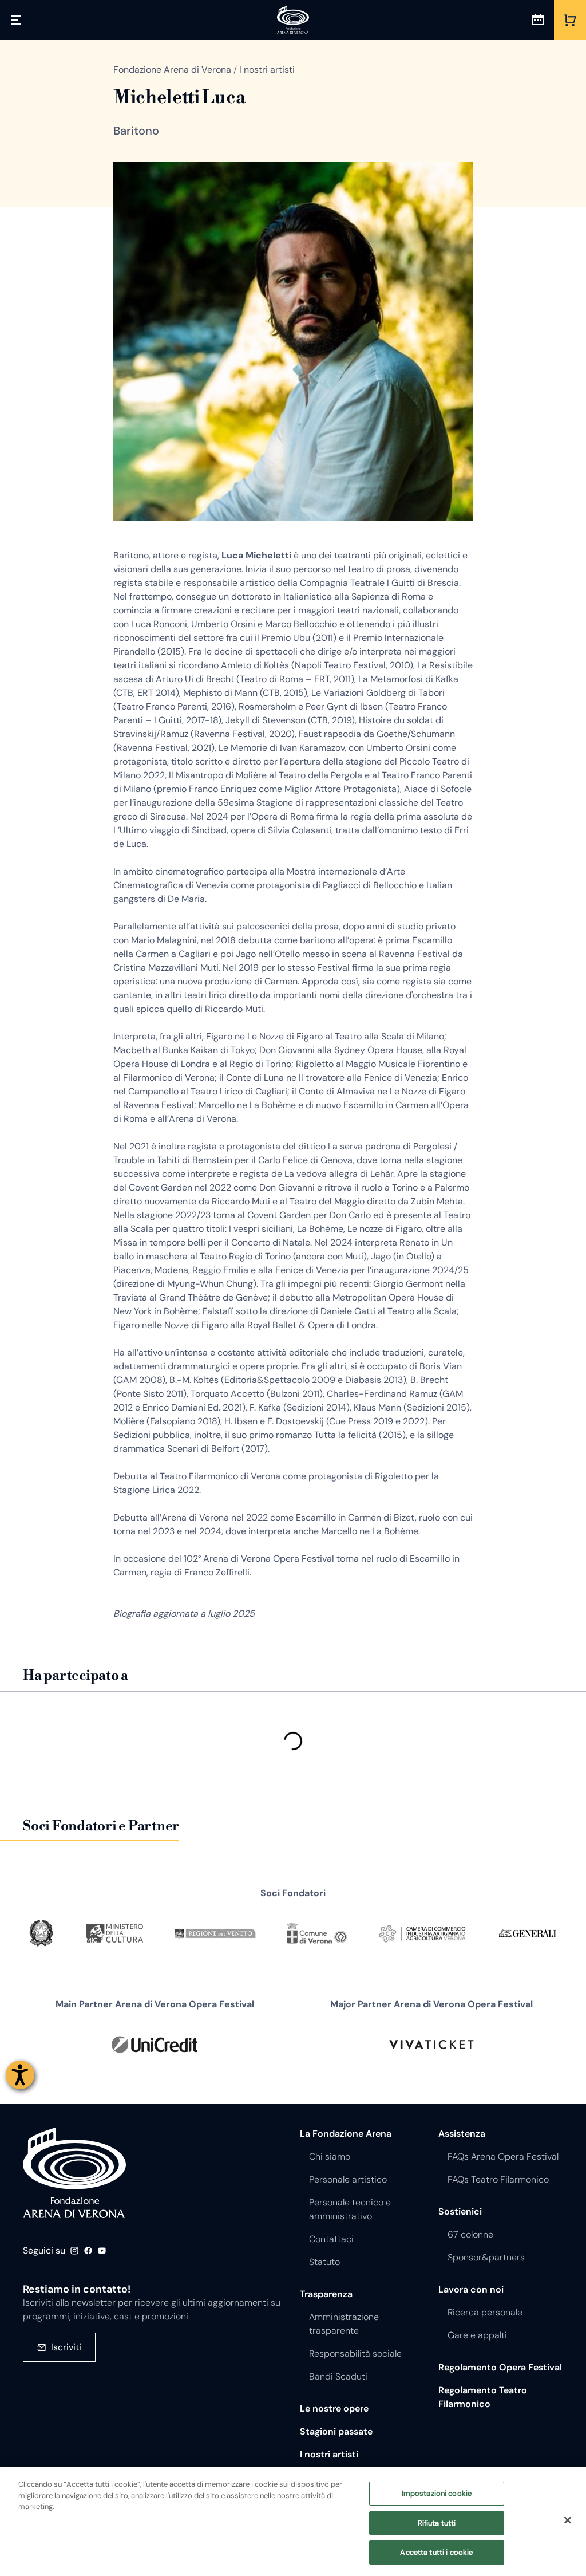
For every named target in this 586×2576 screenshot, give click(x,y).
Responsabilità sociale (355, 2354)
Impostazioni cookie (437, 2493)
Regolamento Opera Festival (500, 2367)
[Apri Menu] (16, 20)
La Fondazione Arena (346, 2134)
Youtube (102, 2251)
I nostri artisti (329, 2454)
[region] (293, 2522)
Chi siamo (330, 2156)
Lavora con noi (471, 2289)
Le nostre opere (334, 2408)
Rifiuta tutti (437, 2523)
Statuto (324, 2262)
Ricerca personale (485, 2312)
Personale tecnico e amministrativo (350, 2209)
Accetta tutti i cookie (436, 2552)
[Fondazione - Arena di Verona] (293, 20)
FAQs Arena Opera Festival (503, 2156)
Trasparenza (326, 2294)
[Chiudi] (568, 2520)
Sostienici (460, 2211)
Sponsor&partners (486, 2257)
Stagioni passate (336, 2431)
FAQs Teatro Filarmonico (498, 2179)
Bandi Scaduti (338, 2376)
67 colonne (470, 2234)
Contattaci (331, 2239)
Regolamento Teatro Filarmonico (483, 2397)
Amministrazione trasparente (344, 2324)
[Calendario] (538, 20)
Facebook (88, 2251)
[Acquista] (570, 20)
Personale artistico (348, 2179)
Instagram (74, 2251)
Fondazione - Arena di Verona (74, 2173)
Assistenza (462, 2134)
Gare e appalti (477, 2335)
